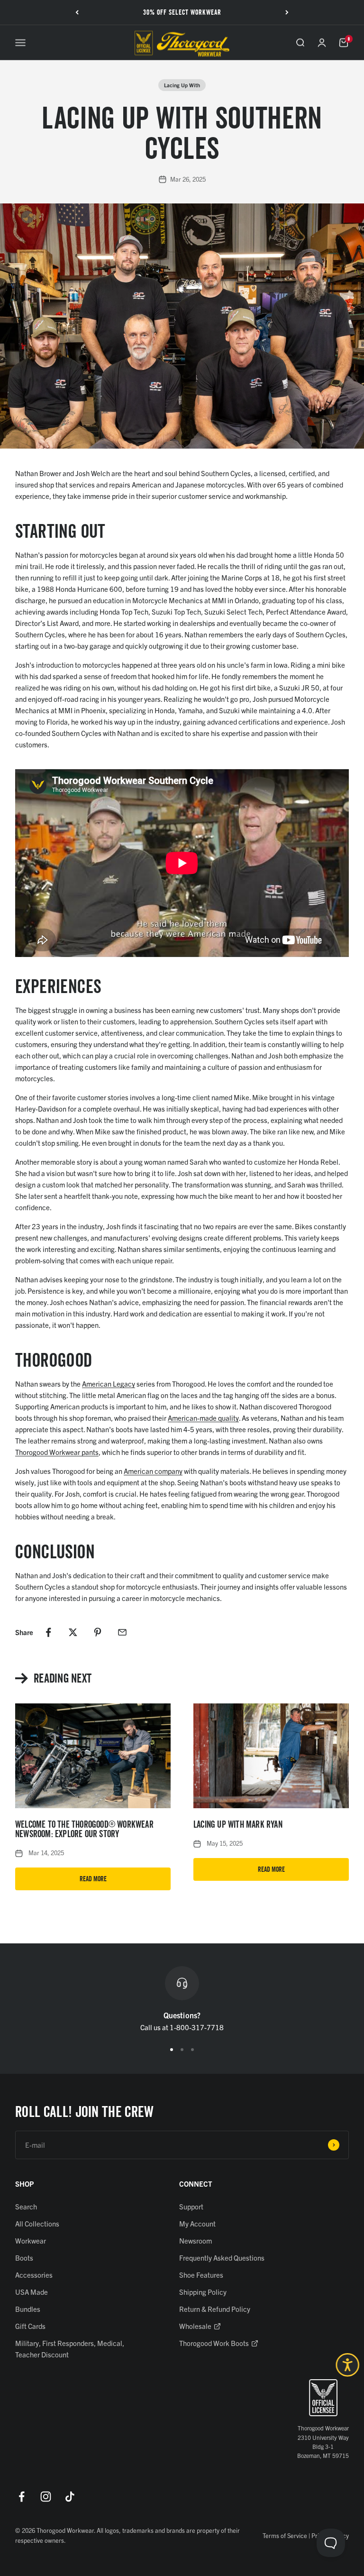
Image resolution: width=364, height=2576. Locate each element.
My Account (197, 2223)
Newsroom (196, 2240)
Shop (25, 2184)
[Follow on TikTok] (70, 2497)
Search (26, 2206)
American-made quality (203, 1418)
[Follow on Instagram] (46, 2497)
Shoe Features (201, 2275)
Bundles (28, 2309)
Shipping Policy (203, 2292)
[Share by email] (122, 1632)
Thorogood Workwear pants (57, 1452)
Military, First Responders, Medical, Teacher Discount (70, 2349)
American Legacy (109, 1384)
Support (191, 2206)
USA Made (32, 2292)
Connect (196, 2184)
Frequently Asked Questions (222, 2258)
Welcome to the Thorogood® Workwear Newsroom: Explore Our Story (84, 1829)
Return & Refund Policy (215, 2309)
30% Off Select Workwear (182, 12)
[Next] (287, 12)
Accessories (34, 2275)
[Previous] (77, 12)
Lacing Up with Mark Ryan (238, 1824)
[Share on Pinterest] (98, 1632)
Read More (93, 1879)
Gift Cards (30, 2326)
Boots (24, 2258)
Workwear (31, 2240)
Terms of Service (285, 2535)
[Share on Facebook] (48, 1632)
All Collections (37, 2223)
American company (153, 1471)
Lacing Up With (182, 85)
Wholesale (195, 2326)
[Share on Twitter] (73, 1632)
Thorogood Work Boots (214, 2343)
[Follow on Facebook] (22, 2497)
